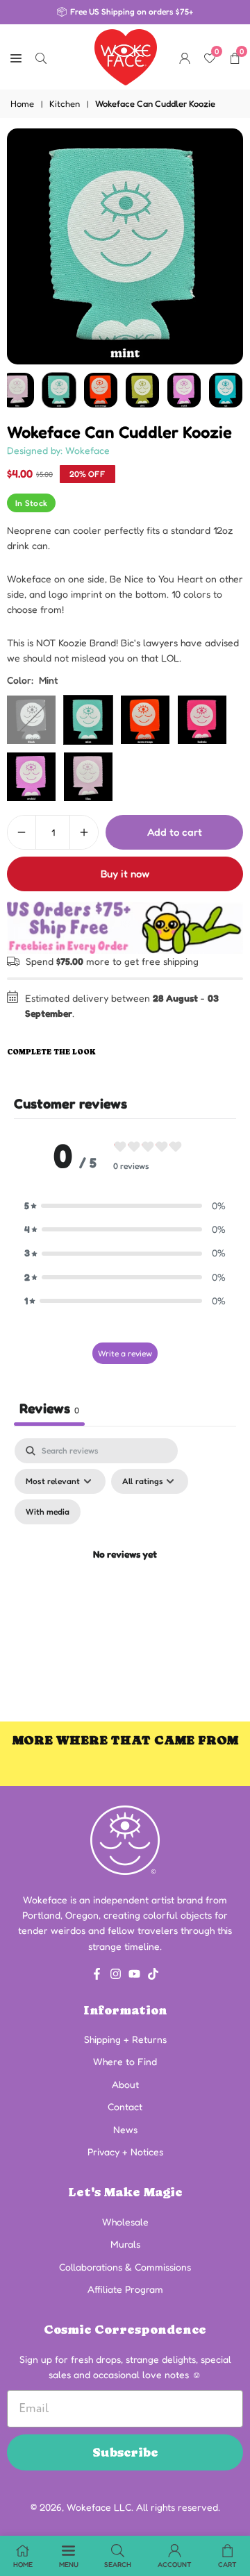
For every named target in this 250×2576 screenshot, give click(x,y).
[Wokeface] (126, 56)
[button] (125, 1206)
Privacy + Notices (125, 2152)
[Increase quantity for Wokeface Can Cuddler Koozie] (84, 832)
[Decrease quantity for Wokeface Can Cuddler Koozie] (22, 832)
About (125, 2084)
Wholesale (125, 2222)
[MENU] (16, 57)
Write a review (125, 1353)
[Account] (185, 57)
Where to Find (125, 2061)
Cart (227, 2564)
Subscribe (125, 2452)
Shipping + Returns (125, 2039)
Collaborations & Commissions (125, 2267)
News (125, 2129)
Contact (125, 2106)
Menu (69, 2564)
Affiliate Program (125, 2289)
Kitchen (65, 103)
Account (175, 2564)
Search (118, 2564)
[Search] (41, 57)
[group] (125, 246)
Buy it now (125, 874)
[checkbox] (48, 1512)
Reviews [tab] (49, 1408)
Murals (125, 2244)
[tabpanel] (125, 1571)
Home (22, 103)
